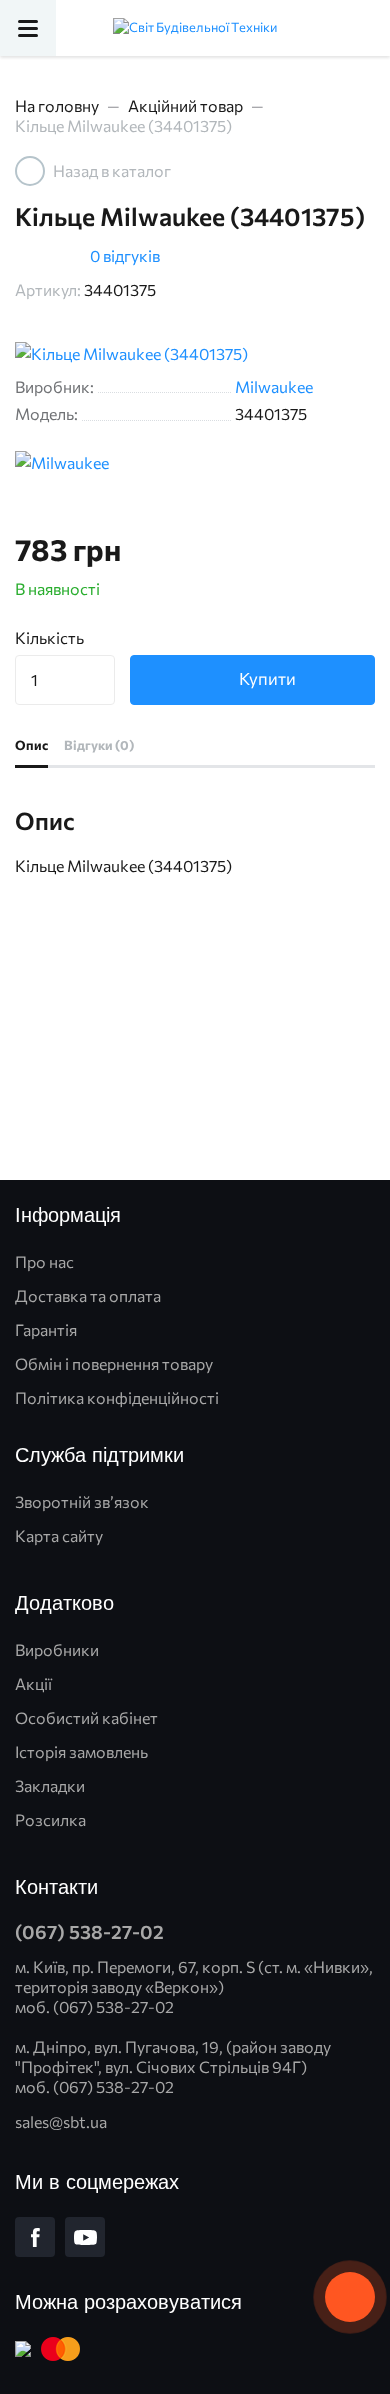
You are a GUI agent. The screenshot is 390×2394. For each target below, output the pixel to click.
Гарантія (46, 1329)
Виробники (57, 1649)
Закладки (50, 1785)
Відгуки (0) (99, 745)
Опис (31, 745)
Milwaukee (274, 386)
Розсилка (50, 1819)
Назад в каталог (112, 170)
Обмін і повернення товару (114, 1363)
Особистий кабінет (86, 1717)
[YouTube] (85, 2237)
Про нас (44, 1261)
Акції (33, 1683)
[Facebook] (35, 2237)
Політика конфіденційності (117, 1397)
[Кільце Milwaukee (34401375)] (195, 354)
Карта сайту (59, 1535)
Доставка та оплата (88, 1295)
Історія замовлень (81, 1751)
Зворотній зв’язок (82, 1501)
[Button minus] (97, 692)
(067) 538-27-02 (89, 1931)
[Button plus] (97, 667)
